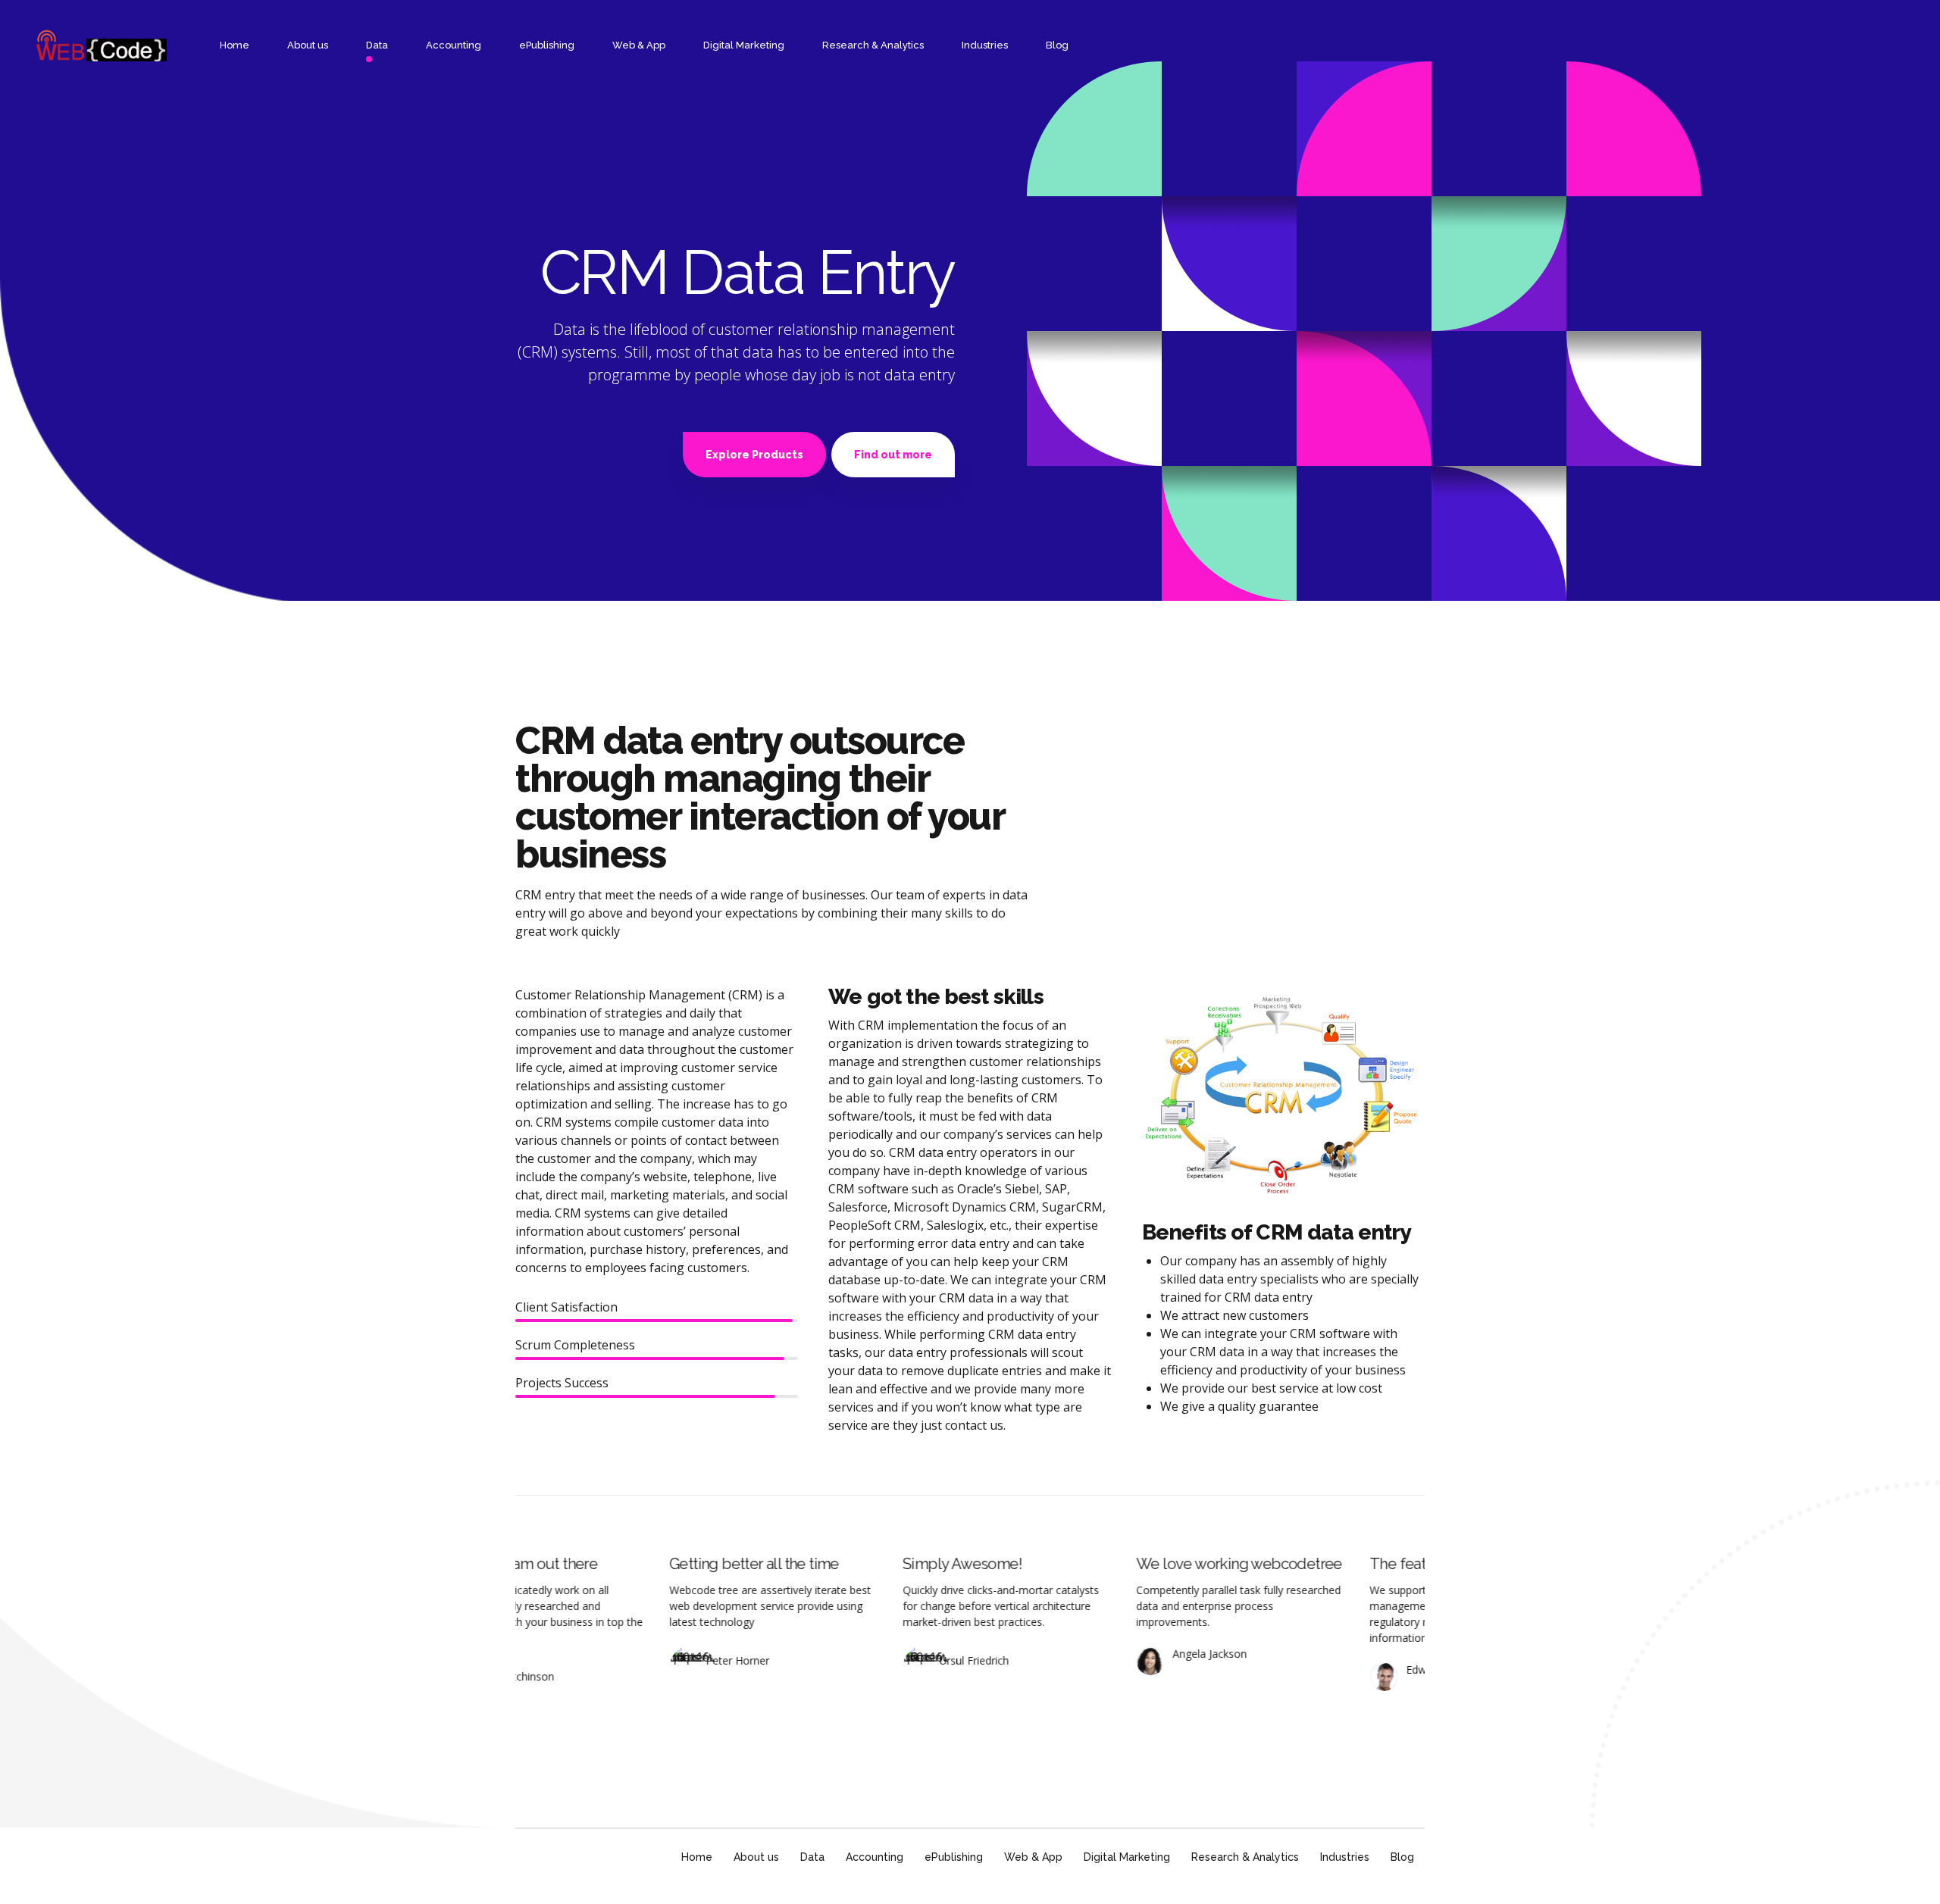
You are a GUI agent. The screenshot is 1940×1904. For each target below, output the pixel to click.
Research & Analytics (873, 45)
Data (377, 45)
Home (235, 45)
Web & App (639, 45)
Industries (985, 45)
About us (308, 45)
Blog (1057, 45)
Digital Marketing (744, 45)
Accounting (454, 45)
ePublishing (547, 45)
